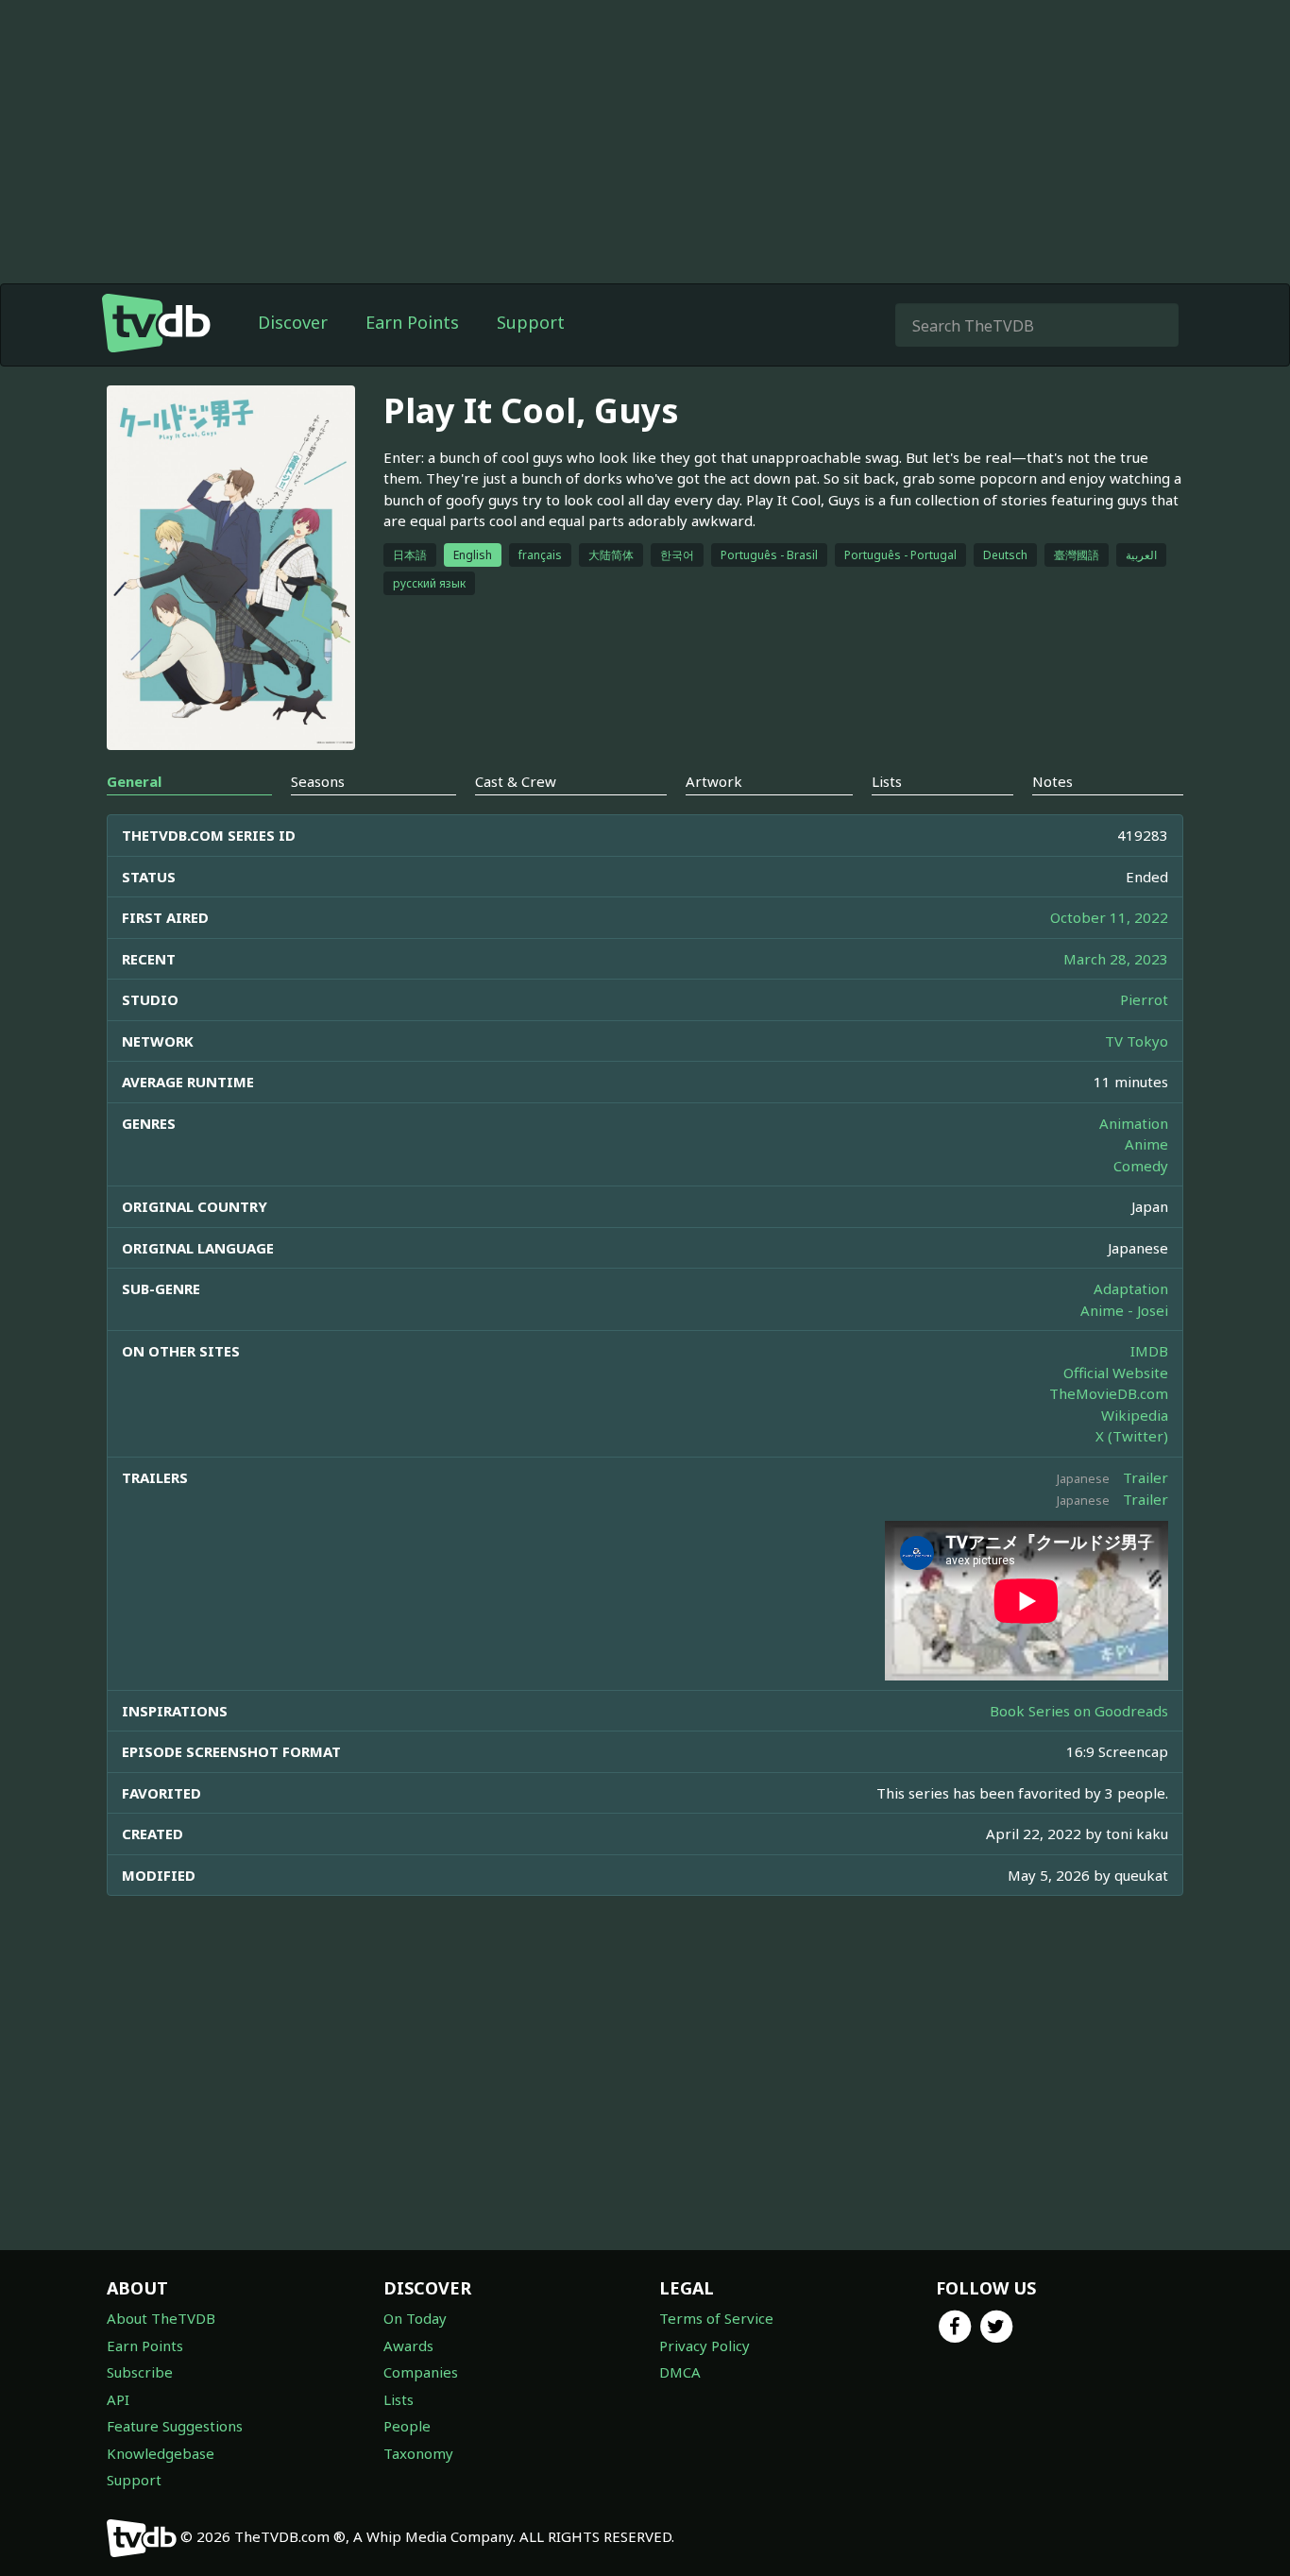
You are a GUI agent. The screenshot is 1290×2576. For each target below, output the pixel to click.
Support (531, 322)
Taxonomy (418, 2453)
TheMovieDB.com (1109, 1393)
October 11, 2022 (1109, 917)
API (118, 2399)
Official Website (1116, 1373)
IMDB (1149, 1351)
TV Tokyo (1137, 1041)
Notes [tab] (1052, 781)
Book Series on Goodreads (1079, 1711)
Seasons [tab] (318, 781)
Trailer (1146, 1477)
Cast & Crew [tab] (516, 781)
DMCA (680, 2372)
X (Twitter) (1132, 1436)
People (407, 2426)
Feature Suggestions (175, 2426)
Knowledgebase (161, 2453)
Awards (408, 2346)
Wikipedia (1135, 1415)
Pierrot (1144, 999)
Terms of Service (716, 2318)
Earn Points (412, 322)
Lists (399, 2399)
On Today (415, 2318)
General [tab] (134, 781)
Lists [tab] (887, 781)
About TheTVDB (161, 2318)
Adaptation (1131, 1288)
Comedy (1141, 1166)
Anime (1146, 1144)
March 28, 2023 (1116, 959)
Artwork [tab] (714, 781)
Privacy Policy (704, 2346)
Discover (293, 322)
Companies (421, 2372)
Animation (1134, 1123)
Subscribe (140, 2372)
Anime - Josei (1124, 1310)
